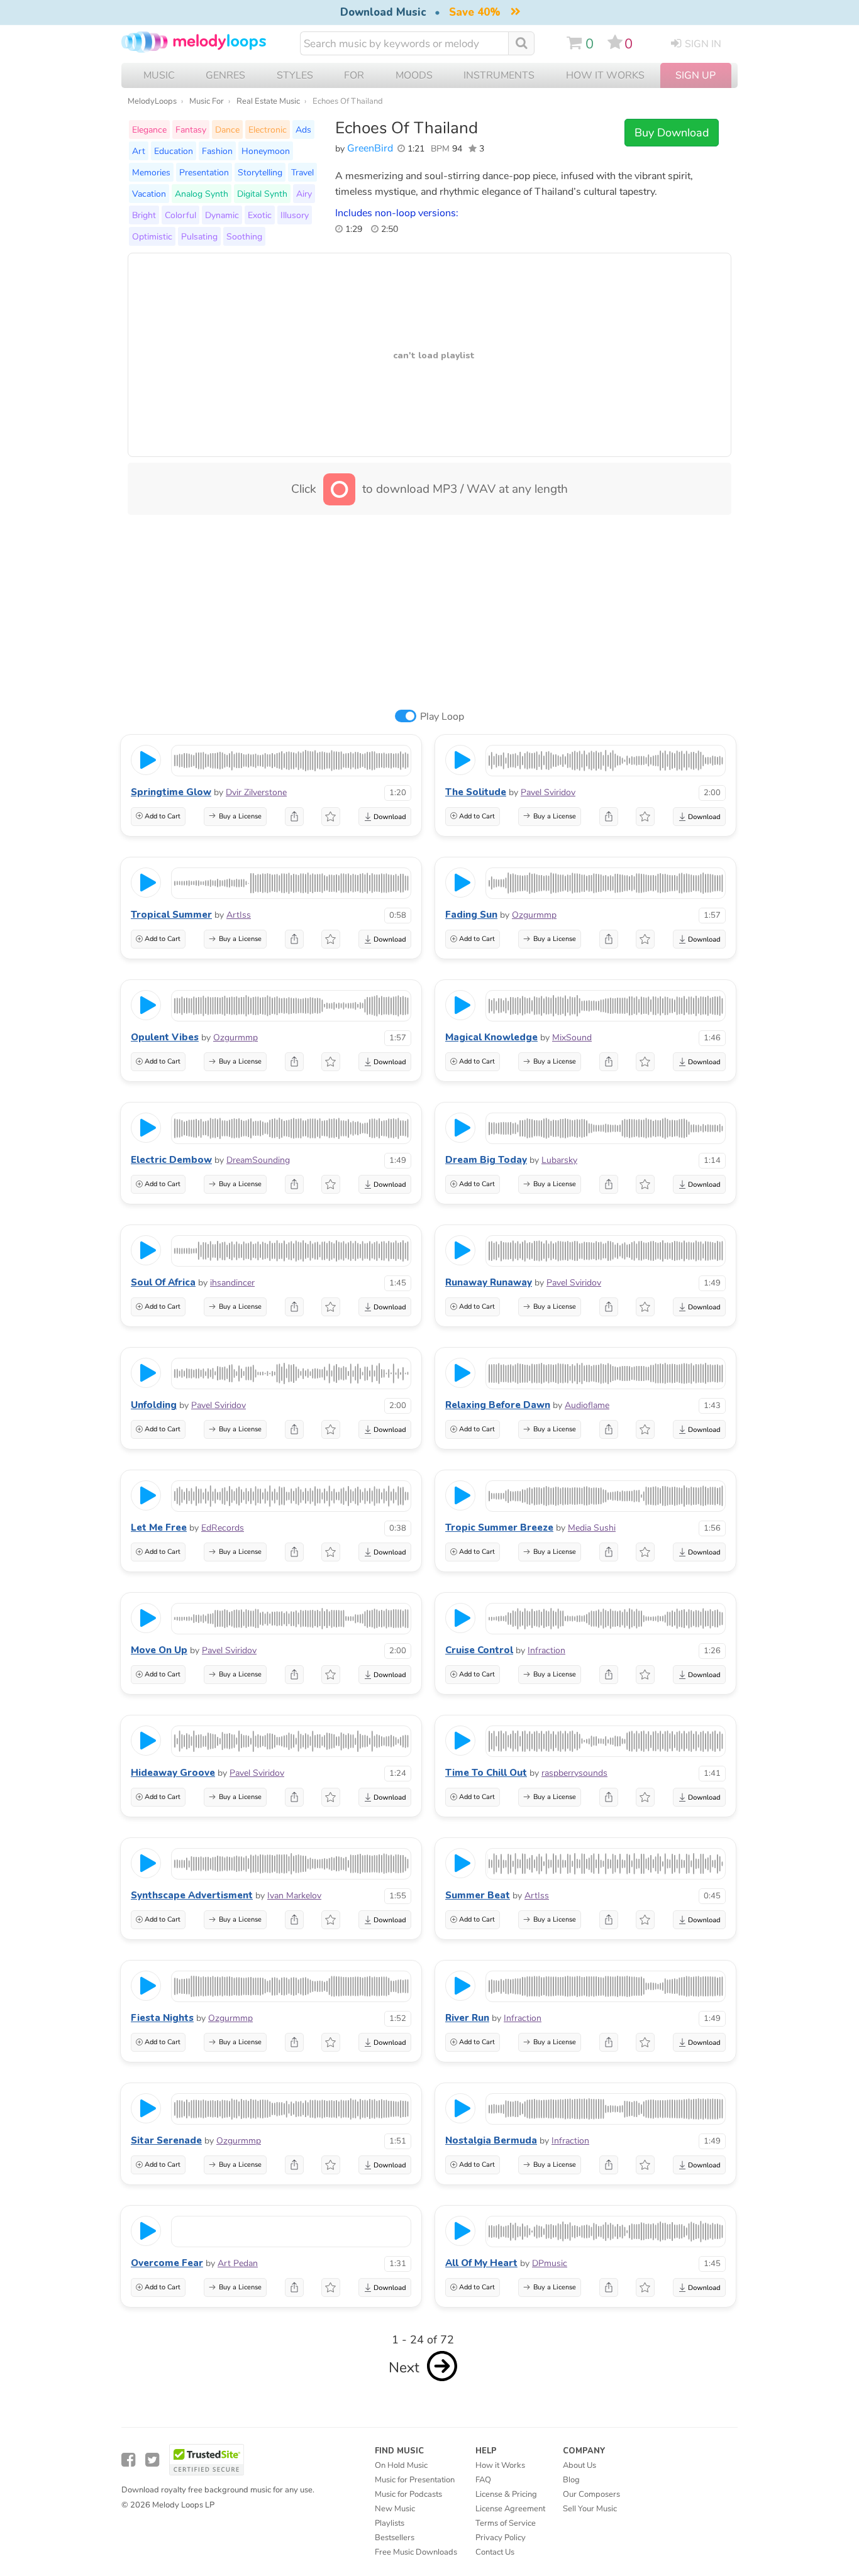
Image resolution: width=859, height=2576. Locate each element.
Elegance (149, 129)
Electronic (268, 129)
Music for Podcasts (408, 2494)
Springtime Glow (171, 792)
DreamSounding (258, 1160)
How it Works (605, 75)
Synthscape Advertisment (192, 1895)
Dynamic (222, 215)
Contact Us (495, 2552)
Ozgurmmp (534, 915)
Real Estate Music (268, 101)
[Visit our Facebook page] (128, 2460)
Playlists (390, 2523)
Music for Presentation (415, 2480)
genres (225, 75)
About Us (579, 2465)
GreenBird (370, 148)
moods (414, 75)
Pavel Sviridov (548, 792)
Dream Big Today (486, 1160)
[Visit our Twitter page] (152, 2460)
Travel (302, 172)
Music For (207, 101)
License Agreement (510, 2509)
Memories (151, 172)
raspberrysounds (574, 1773)
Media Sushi (592, 1528)
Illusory (295, 215)
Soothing (244, 236)
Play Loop (442, 717)
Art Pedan (238, 2263)
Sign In (703, 44)
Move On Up (159, 1650)
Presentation (204, 172)
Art (139, 151)
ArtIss (239, 915)
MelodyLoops (152, 101)
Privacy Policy (501, 2538)
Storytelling (260, 172)
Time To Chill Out (486, 1773)
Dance (227, 129)
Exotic (260, 215)
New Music (395, 2509)
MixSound (572, 1038)
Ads (303, 129)
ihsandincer (232, 1283)
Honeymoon (266, 151)
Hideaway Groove (173, 1773)
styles (295, 75)
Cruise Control (479, 1650)
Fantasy (191, 129)
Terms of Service (506, 2523)
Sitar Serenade (166, 2140)
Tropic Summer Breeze (499, 1527)
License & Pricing (506, 2494)
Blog (571, 2480)
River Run (467, 2018)
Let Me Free (159, 1527)
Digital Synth (262, 194)
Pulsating (199, 236)
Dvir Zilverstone (256, 792)
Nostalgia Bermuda (491, 2140)
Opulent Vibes (165, 1037)
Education (174, 151)
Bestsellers (395, 2538)
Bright (144, 215)
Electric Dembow (171, 1160)
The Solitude (476, 792)
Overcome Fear (167, 2263)
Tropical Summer (171, 915)
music (159, 75)
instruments (499, 75)
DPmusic (550, 2263)
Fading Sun (471, 915)
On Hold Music (401, 2465)
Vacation (149, 194)
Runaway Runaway (489, 1282)
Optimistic (152, 236)
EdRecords (223, 1528)
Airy (304, 194)
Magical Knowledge (491, 1037)
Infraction (546, 1650)
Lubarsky (559, 1160)
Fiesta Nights (162, 2018)
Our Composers (591, 2494)
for (354, 75)
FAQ (483, 2480)
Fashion (217, 151)
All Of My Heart (481, 2263)
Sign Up (696, 75)
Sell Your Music (590, 2509)
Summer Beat (478, 1895)
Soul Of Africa (163, 1282)
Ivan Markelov (294, 1896)
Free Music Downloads (416, 2552)
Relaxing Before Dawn (498, 1405)
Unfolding (154, 1405)
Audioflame (587, 1405)
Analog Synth (202, 194)
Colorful (180, 215)
